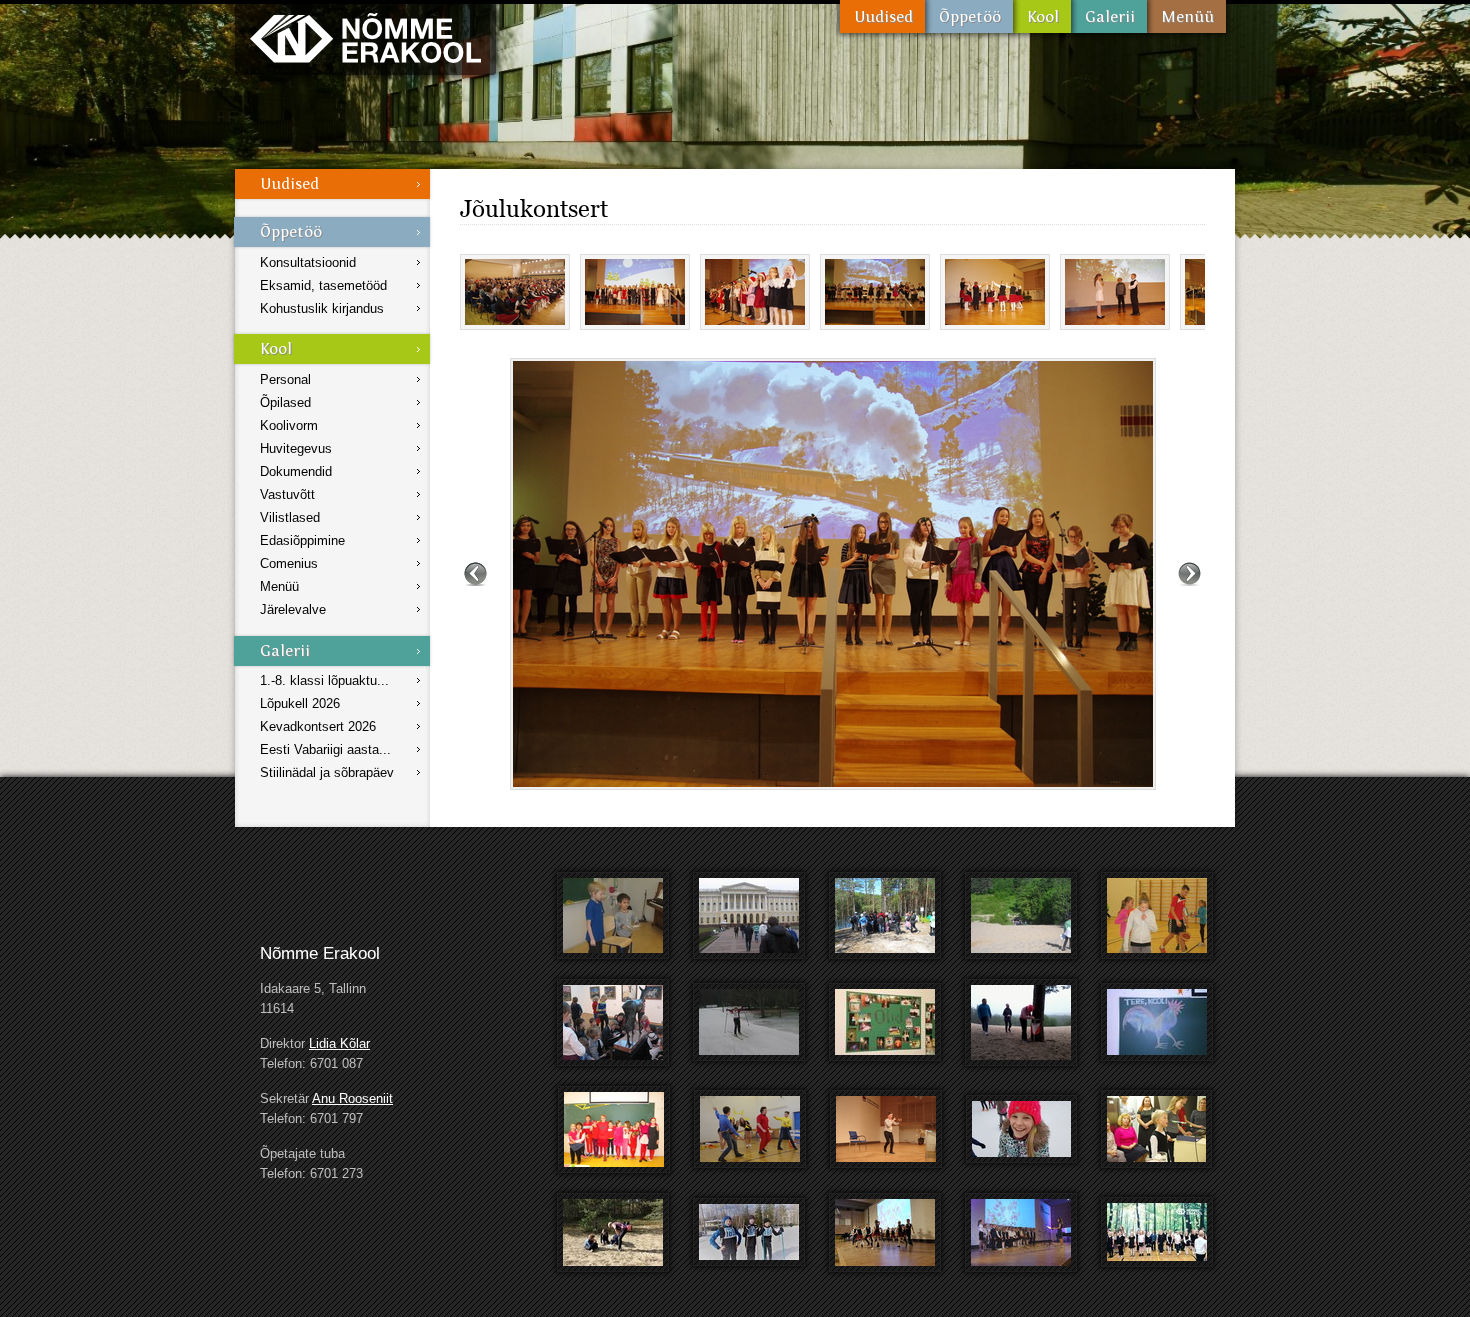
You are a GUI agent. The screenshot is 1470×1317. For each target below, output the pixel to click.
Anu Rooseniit (352, 1098)
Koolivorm (289, 425)
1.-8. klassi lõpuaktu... (324, 680)
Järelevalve (293, 609)
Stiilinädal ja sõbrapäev (327, 772)
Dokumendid (296, 471)
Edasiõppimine (302, 540)
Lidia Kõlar (339, 1043)
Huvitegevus (296, 448)
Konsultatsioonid (308, 262)
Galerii (1109, 16)
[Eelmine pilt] (475, 574)
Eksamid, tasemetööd (323, 285)
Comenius (289, 563)
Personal (285, 379)
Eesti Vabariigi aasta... (325, 749)
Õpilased (285, 402)
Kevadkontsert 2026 (318, 726)
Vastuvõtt (287, 494)
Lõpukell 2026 (300, 703)
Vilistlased (290, 517)
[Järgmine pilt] (1189, 574)
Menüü (1186, 16)
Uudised (882, 16)
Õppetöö (969, 16)
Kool (1042, 16)
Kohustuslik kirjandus (322, 308)
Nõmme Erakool (365, 37)
